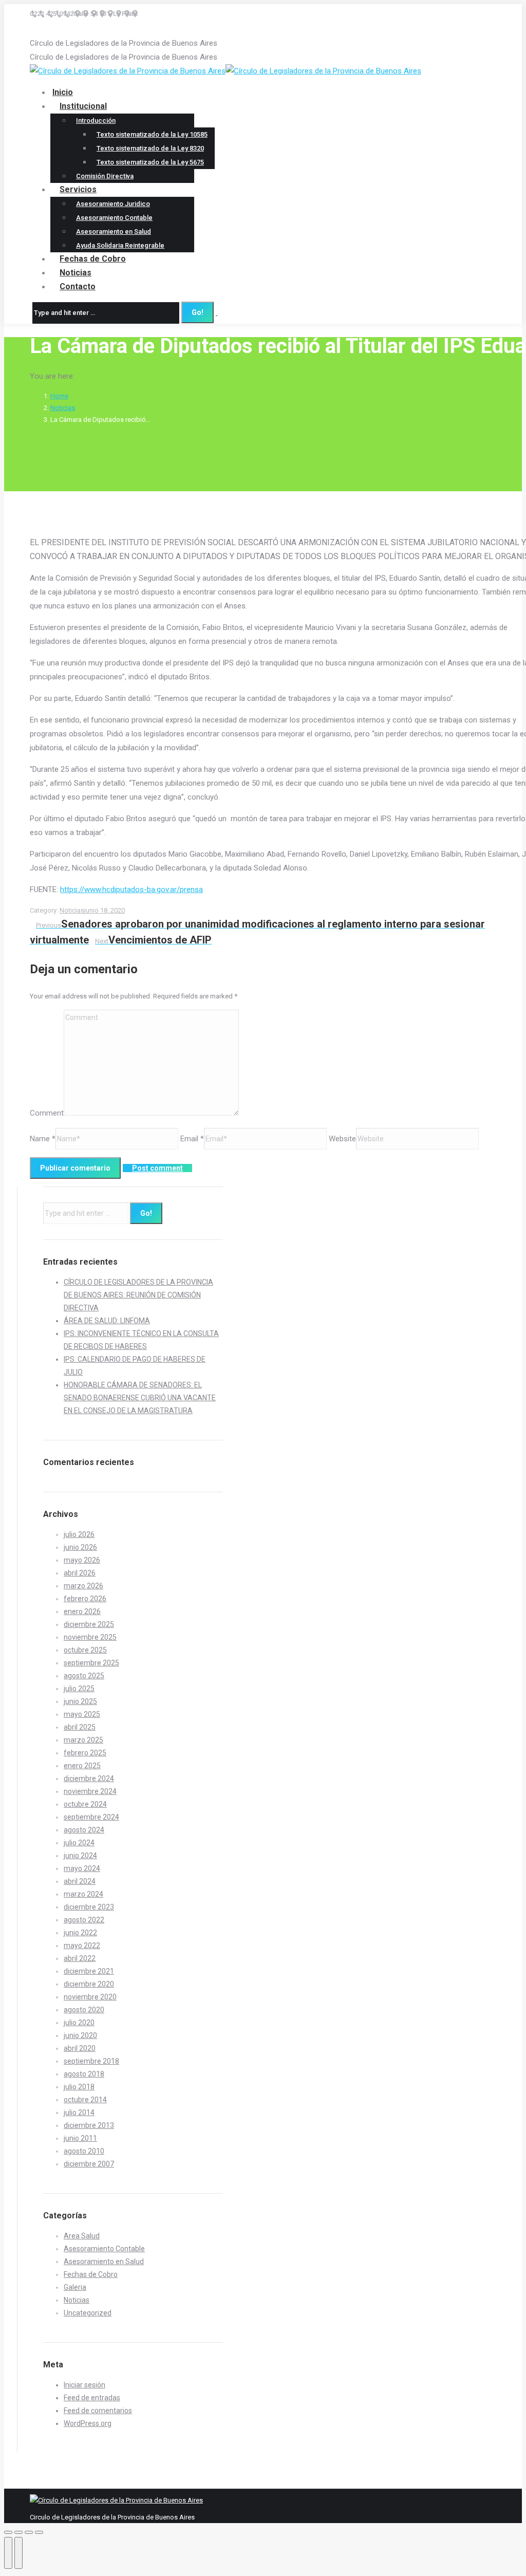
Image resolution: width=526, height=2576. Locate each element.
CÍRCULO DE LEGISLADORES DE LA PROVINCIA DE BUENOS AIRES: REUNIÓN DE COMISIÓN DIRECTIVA (138, 1295)
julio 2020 (79, 2023)
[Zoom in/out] (39, 2532)
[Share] (18, 2532)
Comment (47, 1113)
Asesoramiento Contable (104, 2249)
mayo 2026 (82, 1560)
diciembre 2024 (89, 1778)
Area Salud (82, 2236)
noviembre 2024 (90, 1791)
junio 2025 (80, 1701)
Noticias (63, 408)
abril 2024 (80, 1881)
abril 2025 (80, 1727)
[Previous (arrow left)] (8, 2553)
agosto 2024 (84, 1830)
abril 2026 (80, 1573)
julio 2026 (79, 1534)
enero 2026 (82, 1611)
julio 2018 (79, 2087)
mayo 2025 (82, 1714)
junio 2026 (80, 1547)
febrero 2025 (85, 1753)
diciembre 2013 (89, 2125)
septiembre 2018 (91, 2061)
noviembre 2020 (90, 1997)
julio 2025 (79, 1689)
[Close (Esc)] (8, 2532)
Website (342, 1139)
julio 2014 (79, 2112)
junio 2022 (80, 1933)
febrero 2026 (85, 1599)
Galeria (75, 2287)
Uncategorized (88, 2313)
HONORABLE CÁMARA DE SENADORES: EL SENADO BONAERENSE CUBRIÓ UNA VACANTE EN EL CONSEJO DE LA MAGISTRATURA (140, 1398)
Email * (192, 1139)
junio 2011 (80, 2138)
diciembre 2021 (89, 1971)
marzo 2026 (83, 1586)
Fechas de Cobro (91, 2274)
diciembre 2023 (89, 1907)
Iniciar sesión (84, 2385)
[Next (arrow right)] (18, 2553)
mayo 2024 (82, 1868)
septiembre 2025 (91, 1663)
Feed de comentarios (98, 2411)
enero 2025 (82, 1766)
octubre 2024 (85, 1804)
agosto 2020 (84, 2010)
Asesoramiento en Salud (104, 2262)
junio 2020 (80, 2035)
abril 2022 (80, 1958)
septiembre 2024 (91, 1817)
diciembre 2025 (89, 1624)
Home (59, 396)
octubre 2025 (85, 1650)
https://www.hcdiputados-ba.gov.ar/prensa (131, 889)
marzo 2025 (83, 1740)
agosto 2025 (84, 1676)
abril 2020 (80, 2048)
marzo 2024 (83, 1894)
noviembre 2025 (90, 1637)
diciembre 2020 (89, 1984)
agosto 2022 (84, 1920)
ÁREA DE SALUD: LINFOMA (107, 1321)
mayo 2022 (82, 1945)
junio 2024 (80, 1856)
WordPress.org (88, 2423)
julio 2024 (79, 1843)
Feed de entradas (92, 2398)
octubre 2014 (85, 2100)
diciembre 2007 (89, 2164)
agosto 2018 (84, 2074)
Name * (43, 1139)
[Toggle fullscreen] (29, 2532)
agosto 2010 (84, 2151)
